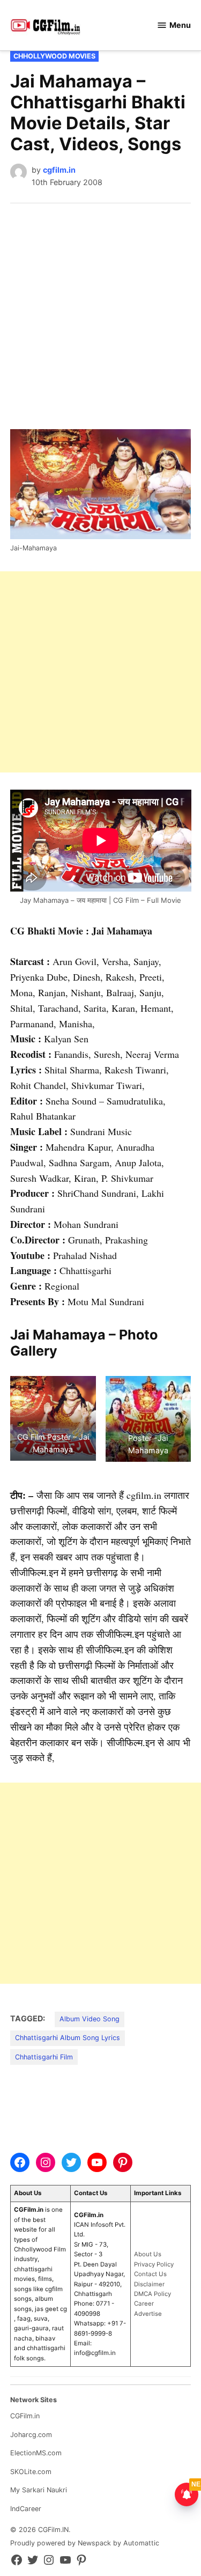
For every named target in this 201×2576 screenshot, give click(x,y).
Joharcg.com (31, 2435)
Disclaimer (149, 2284)
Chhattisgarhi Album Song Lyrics (68, 2038)
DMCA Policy (152, 2294)
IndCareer (26, 2509)
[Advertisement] (100, 309)
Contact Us (150, 2274)
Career (144, 2303)
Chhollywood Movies (54, 56)
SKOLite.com (31, 2472)
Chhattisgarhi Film (44, 2057)
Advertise (148, 2314)
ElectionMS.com (36, 2453)
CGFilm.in (25, 2416)
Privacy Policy (154, 2264)
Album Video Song (90, 2019)
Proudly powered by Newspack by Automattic (85, 2543)
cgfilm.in (59, 170)
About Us (148, 2254)
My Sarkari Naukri (39, 2490)
